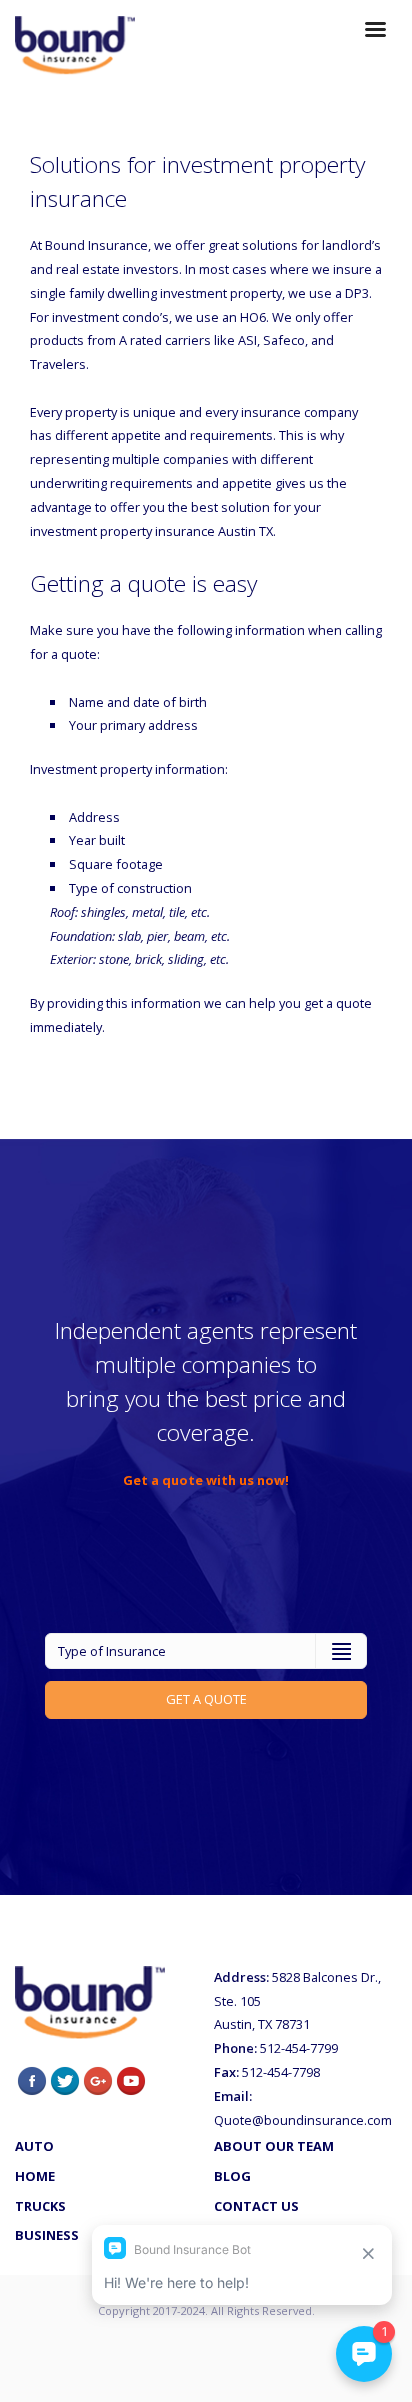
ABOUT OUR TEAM (274, 2146)
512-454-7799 (297, 2048)
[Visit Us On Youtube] (130, 2079)
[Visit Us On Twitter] (64, 2079)
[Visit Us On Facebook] (31, 2079)
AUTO (34, 2146)
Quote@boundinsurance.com (303, 2120)
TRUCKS (40, 2206)
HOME (35, 2176)
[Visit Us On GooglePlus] (97, 2079)
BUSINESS (47, 2235)
